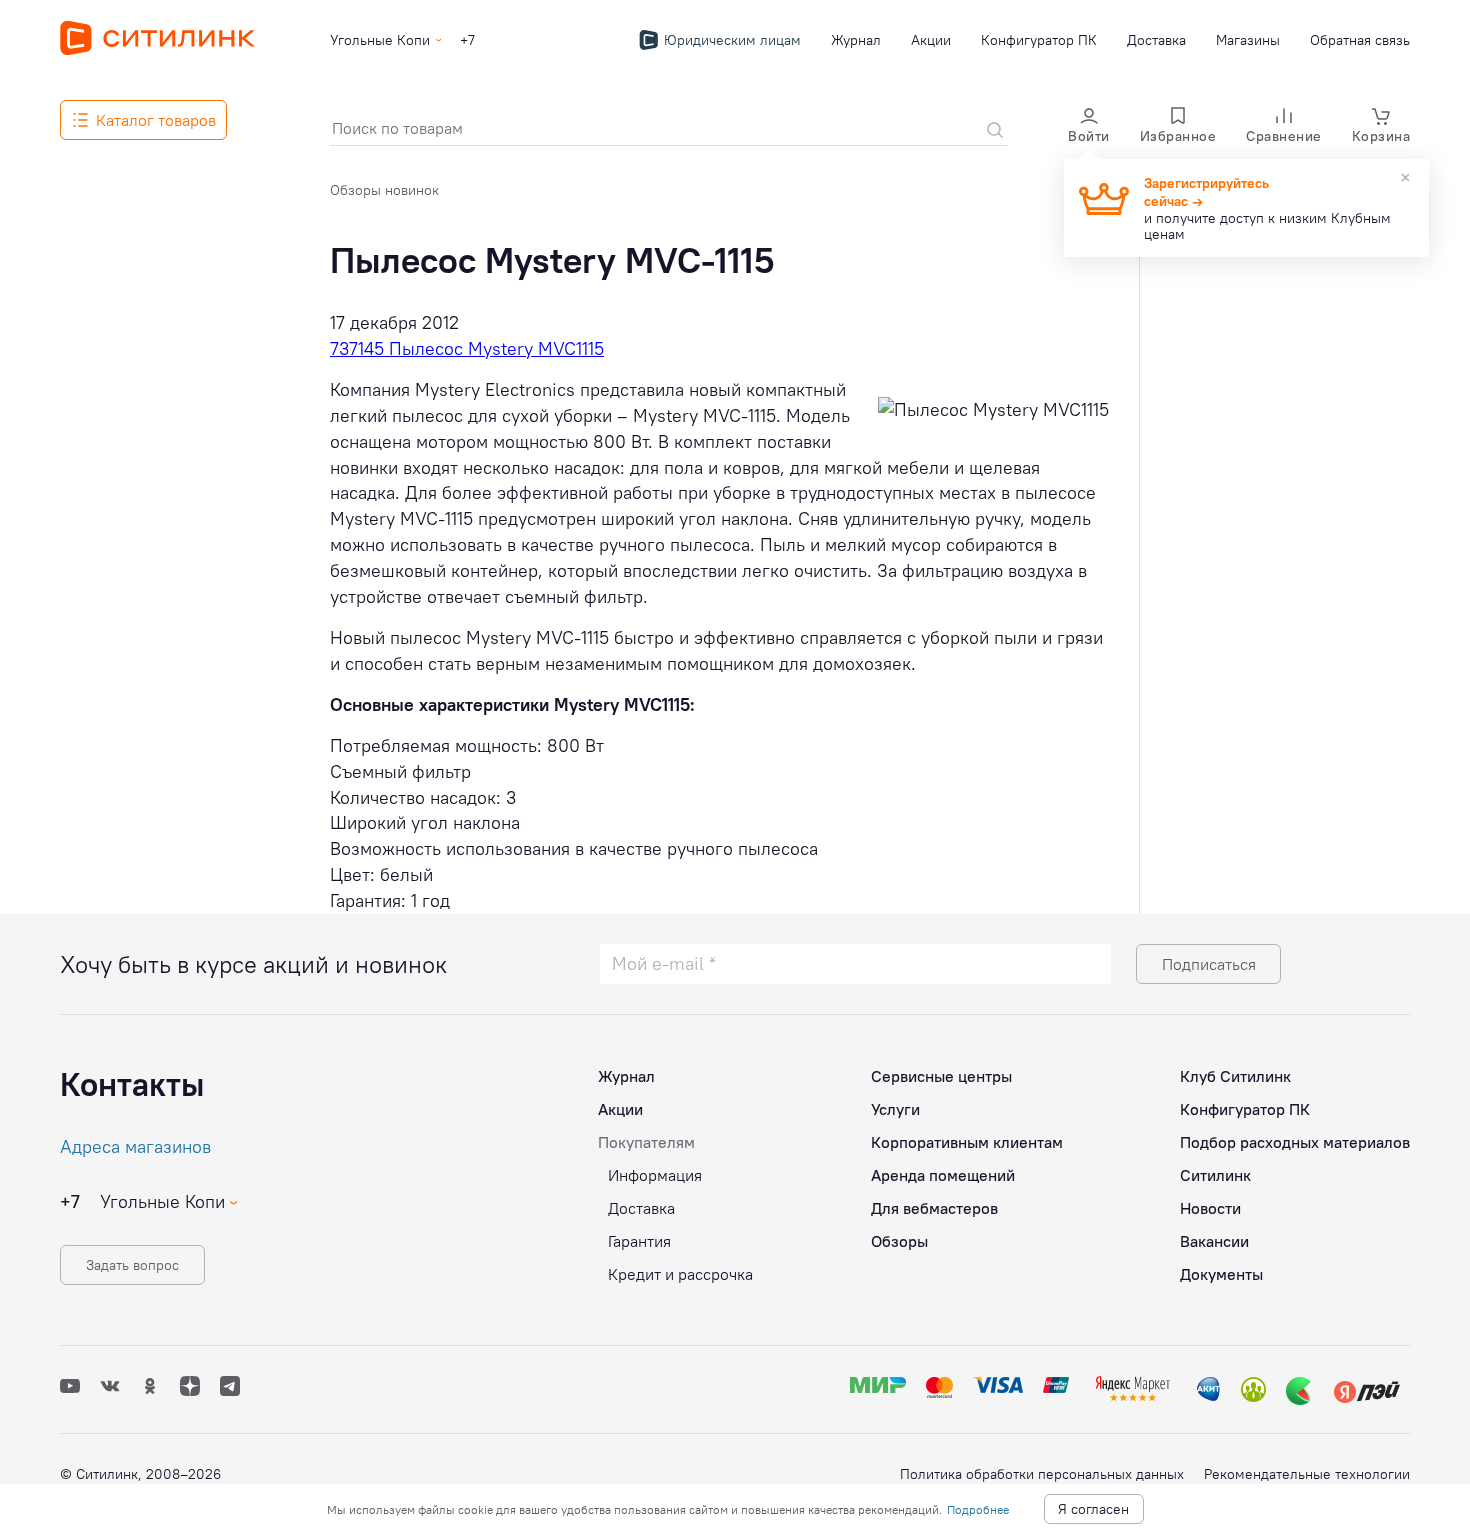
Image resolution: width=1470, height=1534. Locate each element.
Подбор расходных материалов (1295, 1142)
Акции (931, 40)
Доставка (1156, 40)
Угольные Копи (380, 40)
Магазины (1248, 40)
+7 (467, 40)
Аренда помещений (943, 1175)
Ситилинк (1215, 1175)
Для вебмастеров (934, 1208)
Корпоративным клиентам (967, 1142)
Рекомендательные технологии (1307, 1474)
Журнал (856, 40)
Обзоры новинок (384, 190)
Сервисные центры (941, 1076)
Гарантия (639, 1241)
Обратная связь (1360, 40)
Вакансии (1214, 1241)
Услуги (895, 1109)
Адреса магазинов (135, 1146)
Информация (655, 1175)
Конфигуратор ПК (1039, 40)
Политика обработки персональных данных (1042, 1474)
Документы (1221, 1274)
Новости (1210, 1208)
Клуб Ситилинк (1235, 1076)
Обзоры (899, 1241)
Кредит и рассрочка (680, 1274)
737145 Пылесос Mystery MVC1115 (467, 348)
